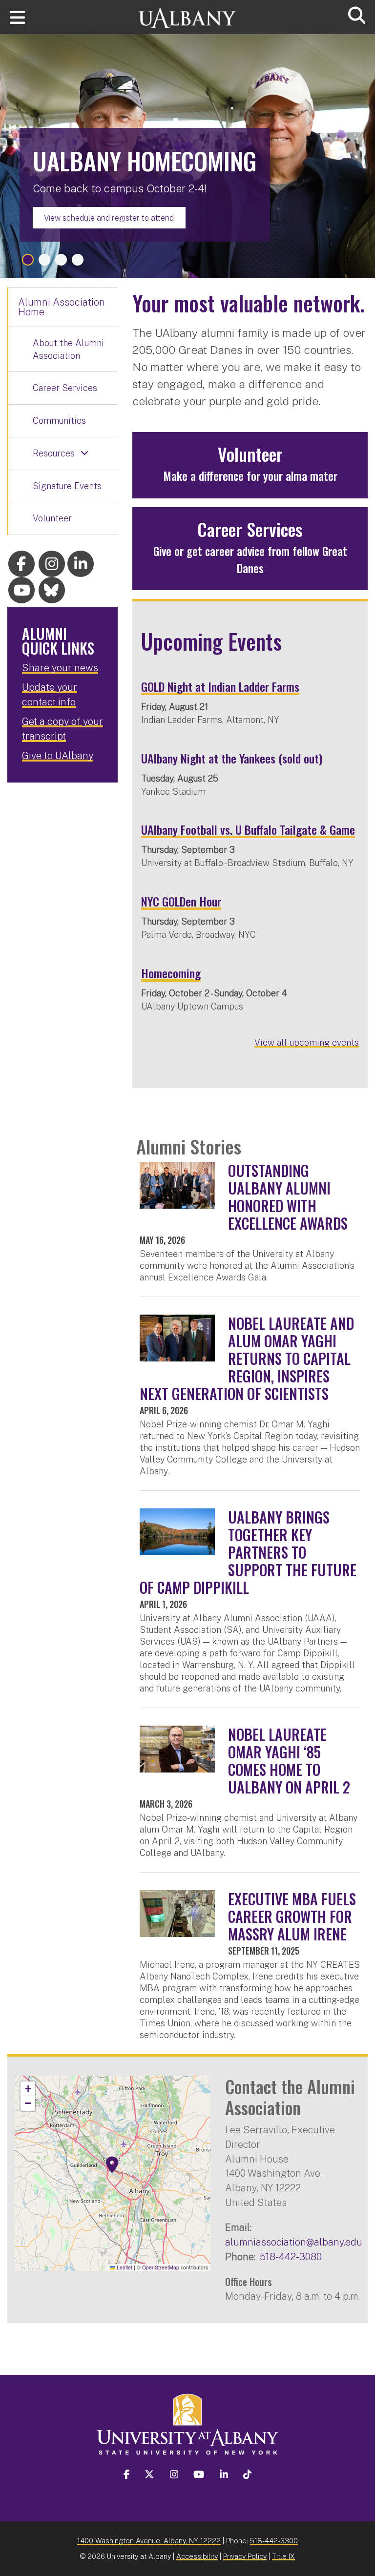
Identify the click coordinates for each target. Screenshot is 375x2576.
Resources (54, 453)
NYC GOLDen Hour (181, 901)
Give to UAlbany (58, 756)
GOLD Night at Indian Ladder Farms (220, 686)
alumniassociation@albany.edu (294, 2242)
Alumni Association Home (62, 307)
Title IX (283, 2556)
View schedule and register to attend (109, 218)
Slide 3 (61, 260)
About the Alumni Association (68, 349)
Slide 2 (44, 260)
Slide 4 (78, 260)
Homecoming (171, 973)
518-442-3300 (274, 2541)
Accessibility (197, 2556)
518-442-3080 (291, 2257)
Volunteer (52, 518)
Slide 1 (28, 260)
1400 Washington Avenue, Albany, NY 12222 (149, 2541)
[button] (112, 2165)
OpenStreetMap (161, 2267)
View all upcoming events (307, 1042)
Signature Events (67, 486)
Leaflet (124, 2267)
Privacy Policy (245, 2556)
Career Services (65, 388)
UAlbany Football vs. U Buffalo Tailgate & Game (248, 829)
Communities (59, 421)
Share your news (60, 668)
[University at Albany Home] (187, 13)
